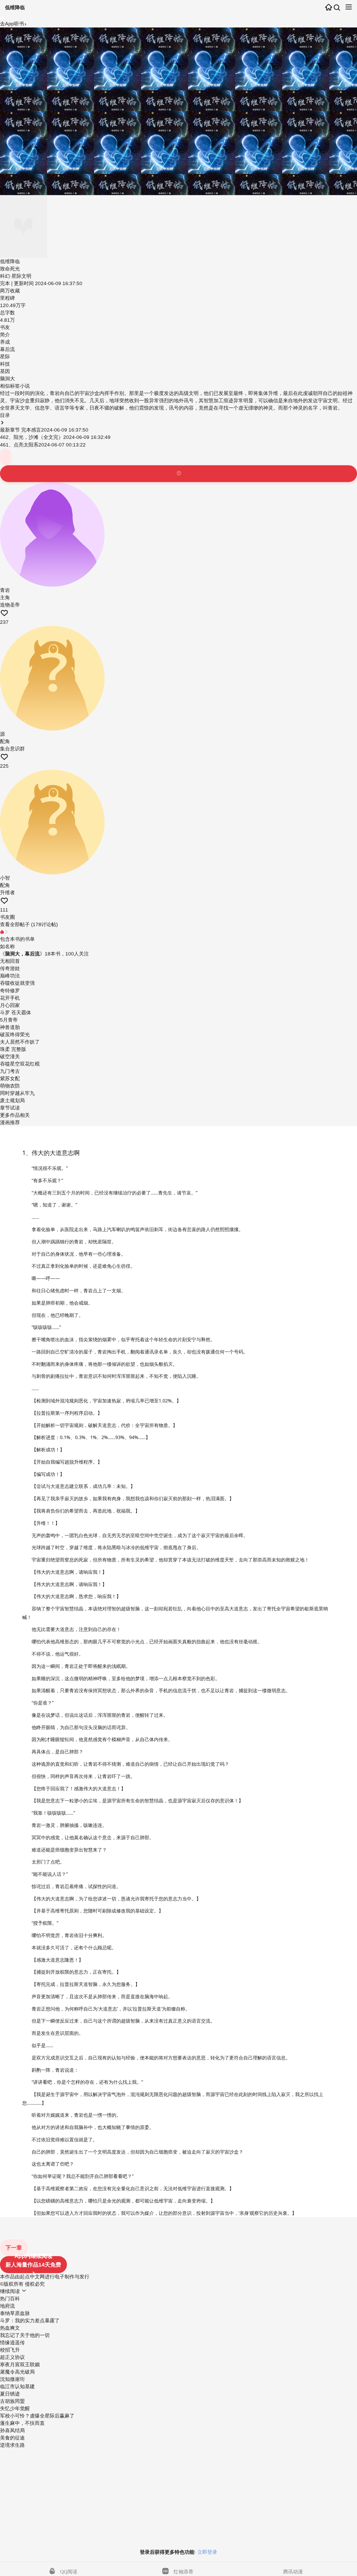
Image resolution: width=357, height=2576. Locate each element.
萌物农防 (10, 1086)
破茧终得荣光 (15, 1035)
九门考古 (10, 1071)
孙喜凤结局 (12, 2430)
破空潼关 (10, 1057)
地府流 (7, 2306)
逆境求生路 (12, 2445)
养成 (5, 342)
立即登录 (207, 2552)
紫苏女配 (10, 1078)
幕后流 (7, 349)
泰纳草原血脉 (15, 2313)
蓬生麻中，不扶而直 (22, 2423)
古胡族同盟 (12, 2401)
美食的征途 (12, 2438)
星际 (5, 357)
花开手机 (10, 998)
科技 (5, 364)
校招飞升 (10, 2350)
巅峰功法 (10, 976)
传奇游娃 (10, 968)
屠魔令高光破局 (17, 2372)
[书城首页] (329, 8)
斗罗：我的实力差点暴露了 (30, 2321)
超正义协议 (12, 2357)
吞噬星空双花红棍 (20, 1064)
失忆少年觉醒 (15, 2408)
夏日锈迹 (10, 2394)
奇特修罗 (10, 991)
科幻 (5, 276)
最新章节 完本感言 (21, 430)
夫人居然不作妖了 (20, 1042)
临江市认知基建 (17, 2387)
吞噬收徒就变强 (17, 983)
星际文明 (21, 276)
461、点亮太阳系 (19, 445)
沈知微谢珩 (12, 2379)
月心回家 (10, 1005)
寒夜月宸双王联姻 (20, 2365)
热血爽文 (10, 2328)
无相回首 (10, 961)
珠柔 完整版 (13, 1049)
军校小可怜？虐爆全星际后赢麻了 (37, 2416)
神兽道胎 (10, 1027)
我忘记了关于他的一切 (25, 2335)
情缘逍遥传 (12, 2343)
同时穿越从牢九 (17, 1093)
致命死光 (10, 269)
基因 (5, 371)
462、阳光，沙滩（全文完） (32, 437)
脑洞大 (7, 379)
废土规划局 (12, 1100)
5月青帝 (9, 1020)
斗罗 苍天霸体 (16, 1013)
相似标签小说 (15, 386)
